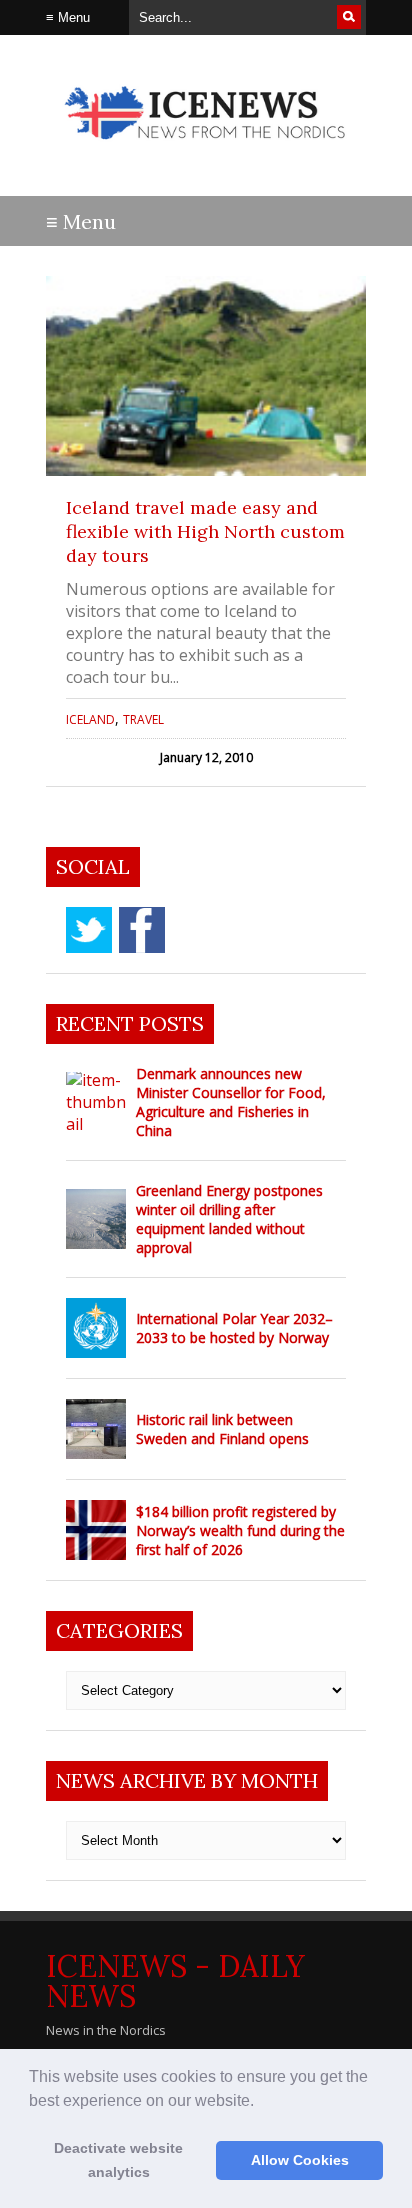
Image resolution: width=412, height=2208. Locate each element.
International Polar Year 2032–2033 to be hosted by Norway (234, 1328)
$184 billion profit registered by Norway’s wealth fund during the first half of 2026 (240, 1530)
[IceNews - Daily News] (206, 149)
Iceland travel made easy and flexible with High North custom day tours (205, 531)
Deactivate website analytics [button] (118, 2160)
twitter (89, 930)
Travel (143, 719)
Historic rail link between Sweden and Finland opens (222, 1429)
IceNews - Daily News (175, 1981)
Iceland (90, 719)
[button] (261, 2102)
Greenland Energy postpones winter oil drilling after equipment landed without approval (229, 1219)
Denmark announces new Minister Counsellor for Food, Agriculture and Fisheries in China (231, 1102)
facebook (142, 930)
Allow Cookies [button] (300, 2160)
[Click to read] (206, 376)
